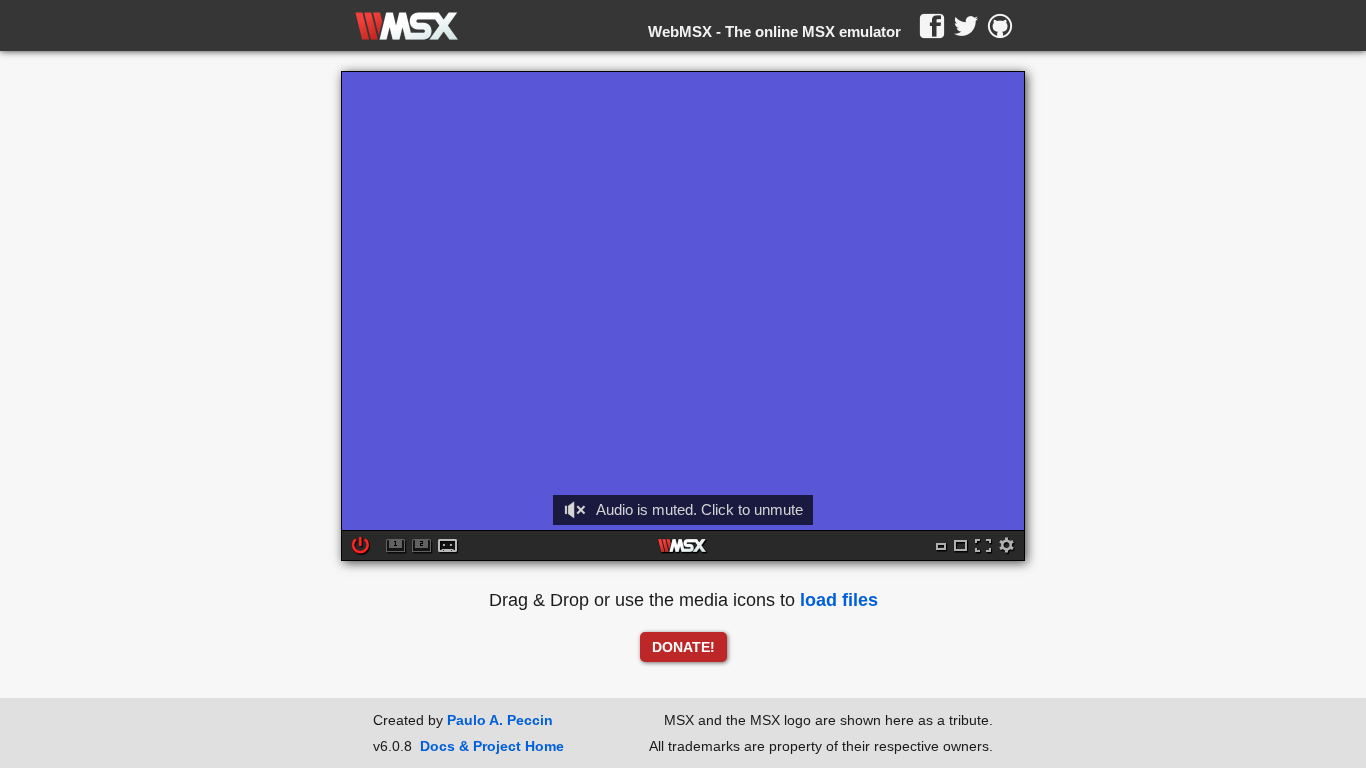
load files (839, 600)
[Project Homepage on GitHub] (1000, 26)
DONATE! (683, 647)
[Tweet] (966, 26)
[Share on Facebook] (932, 26)
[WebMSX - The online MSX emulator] (406, 26)
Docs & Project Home (492, 746)
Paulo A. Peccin (500, 720)
